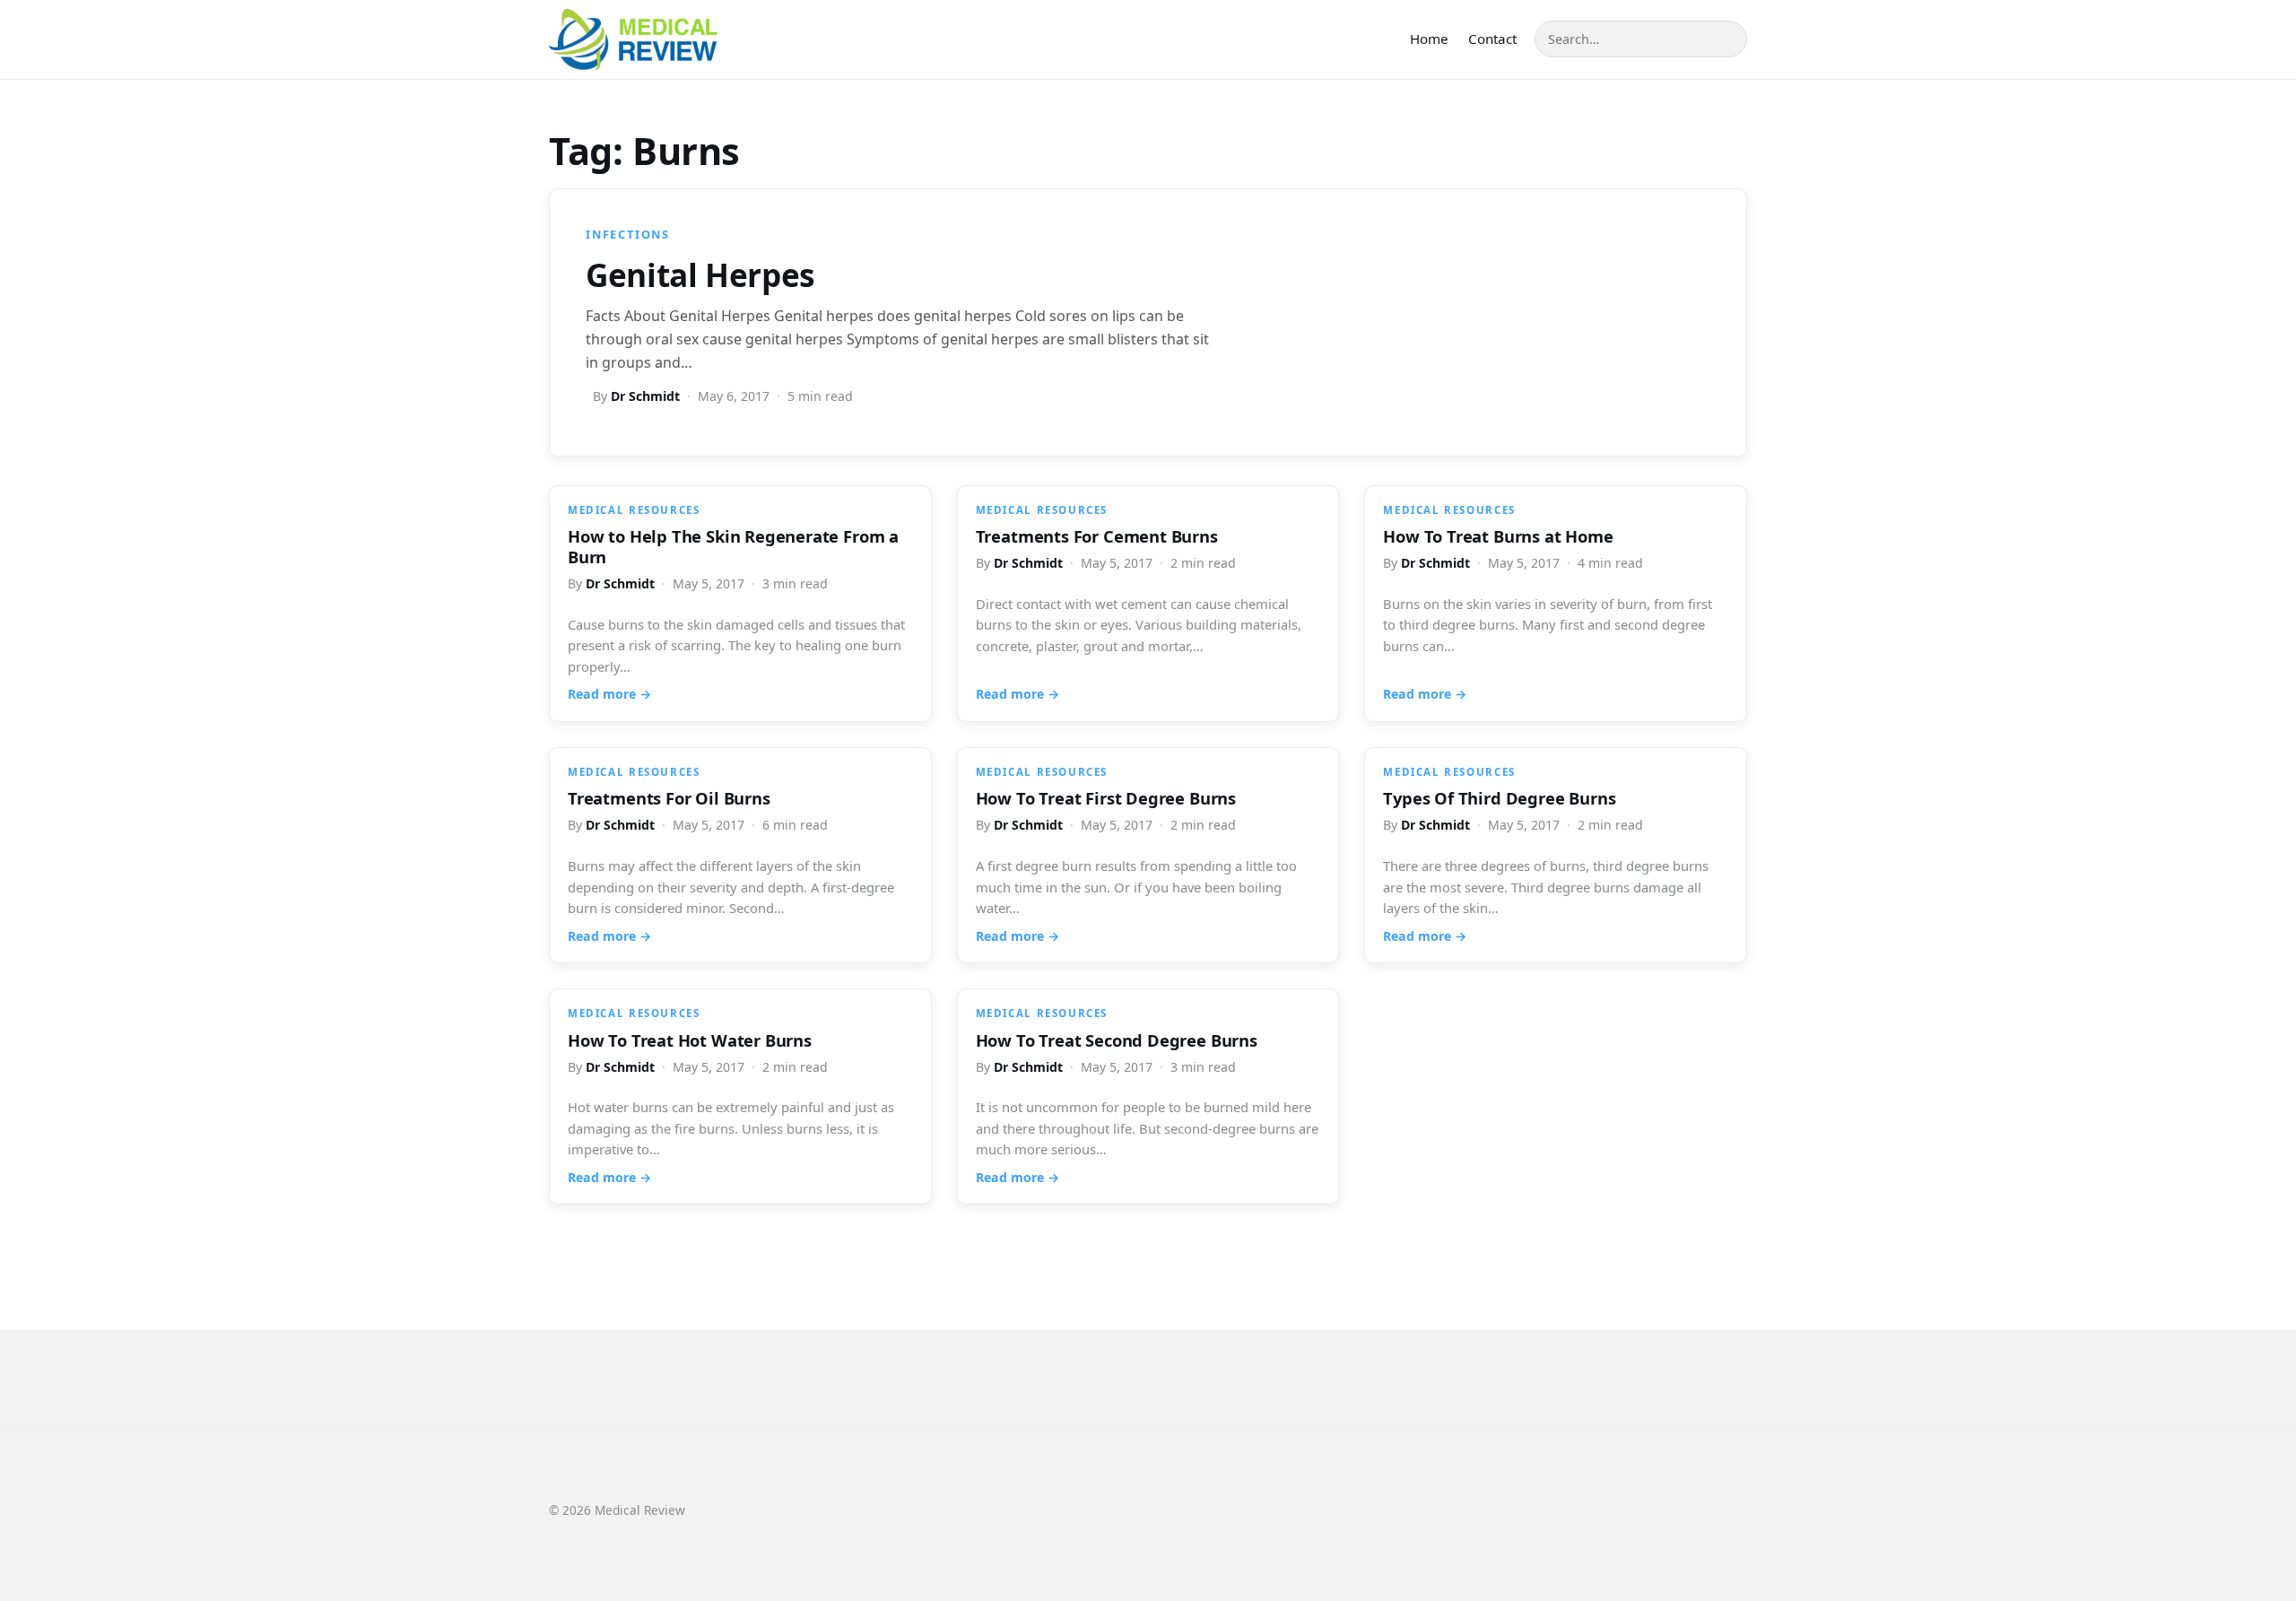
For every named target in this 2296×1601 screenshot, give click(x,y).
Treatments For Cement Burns (1097, 536)
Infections (628, 234)
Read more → (609, 694)
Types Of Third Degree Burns (1499, 798)
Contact (1492, 39)
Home (1429, 39)
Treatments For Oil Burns (669, 798)
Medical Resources (634, 510)
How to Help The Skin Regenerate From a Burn (733, 546)
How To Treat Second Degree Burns (1117, 1040)
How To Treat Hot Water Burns (690, 1040)
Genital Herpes (700, 274)
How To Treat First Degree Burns (1106, 798)
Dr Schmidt (645, 396)
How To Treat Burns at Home (1498, 536)
